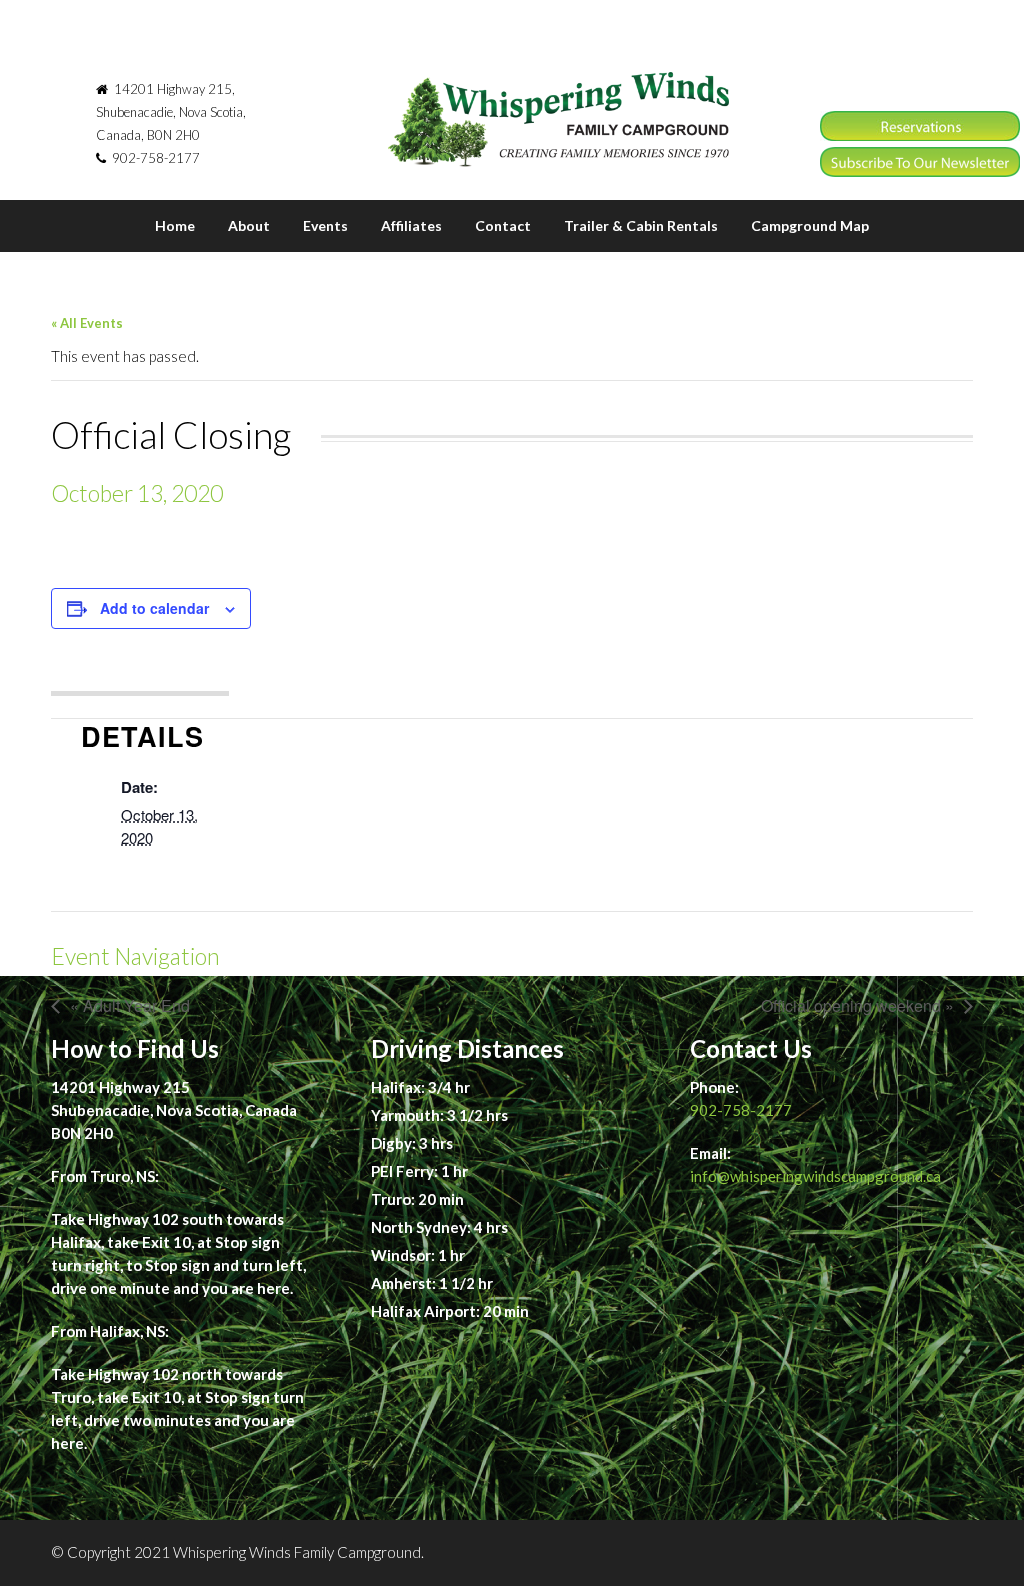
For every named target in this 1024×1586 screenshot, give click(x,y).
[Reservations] (920, 135)
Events (325, 225)
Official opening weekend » (857, 1005)
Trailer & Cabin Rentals (641, 225)
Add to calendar (154, 608)
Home (175, 225)
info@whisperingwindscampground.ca (815, 1176)
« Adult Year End (130, 1005)
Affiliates (411, 225)
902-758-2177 (741, 1110)
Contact (503, 225)
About (249, 225)
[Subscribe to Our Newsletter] (920, 171)
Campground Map (810, 225)
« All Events (87, 323)
